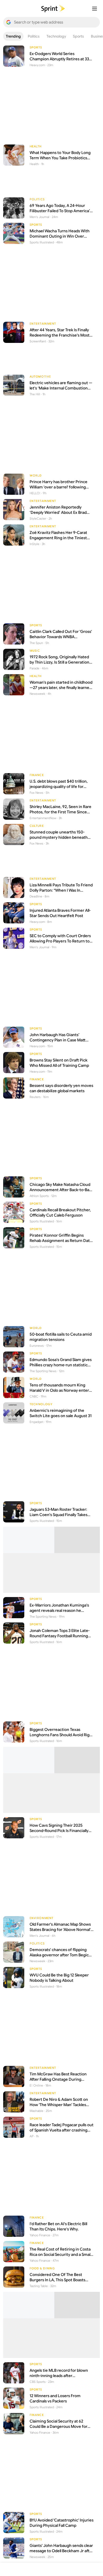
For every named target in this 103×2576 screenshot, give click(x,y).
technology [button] (56, 36)
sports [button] (78, 36)
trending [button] (13, 36)
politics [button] (34, 36)
